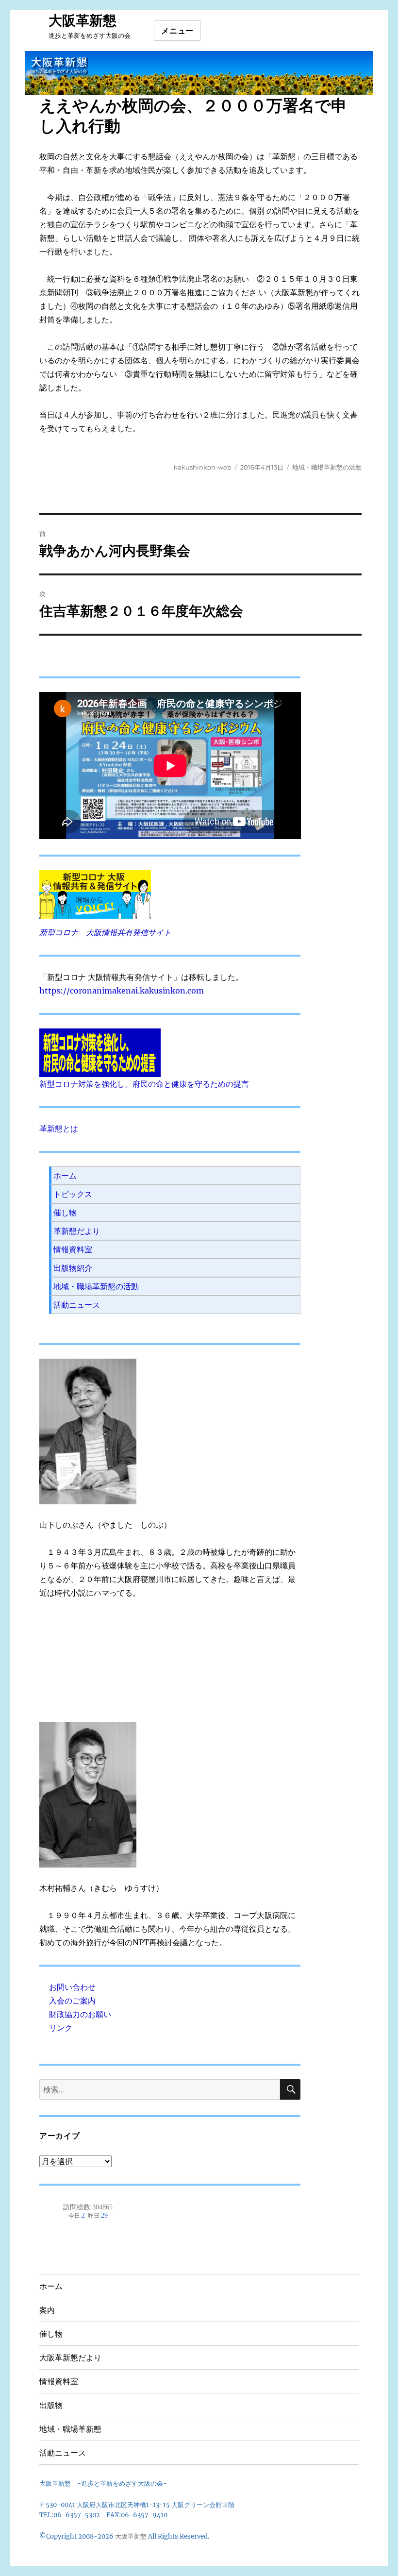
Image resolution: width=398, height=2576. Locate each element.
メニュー (177, 31)
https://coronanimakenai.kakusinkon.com (122, 991)
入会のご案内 (72, 2001)
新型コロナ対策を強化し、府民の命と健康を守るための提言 (144, 1084)
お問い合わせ (72, 1987)
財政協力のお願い (80, 2014)
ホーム (65, 1176)
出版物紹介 (73, 1268)
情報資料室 (73, 1249)
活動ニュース (77, 1305)
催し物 (65, 1212)
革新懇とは (59, 1128)
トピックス (73, 1194)
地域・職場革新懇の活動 (327, 467)
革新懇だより (77, 1231)
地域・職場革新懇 (70, 2429)
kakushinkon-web (203, 467)
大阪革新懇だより (70, 2358)
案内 (47, 2310)
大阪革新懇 (83, 20)
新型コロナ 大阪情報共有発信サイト (105, 932)
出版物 (51, 2405)
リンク (61, 2028)
